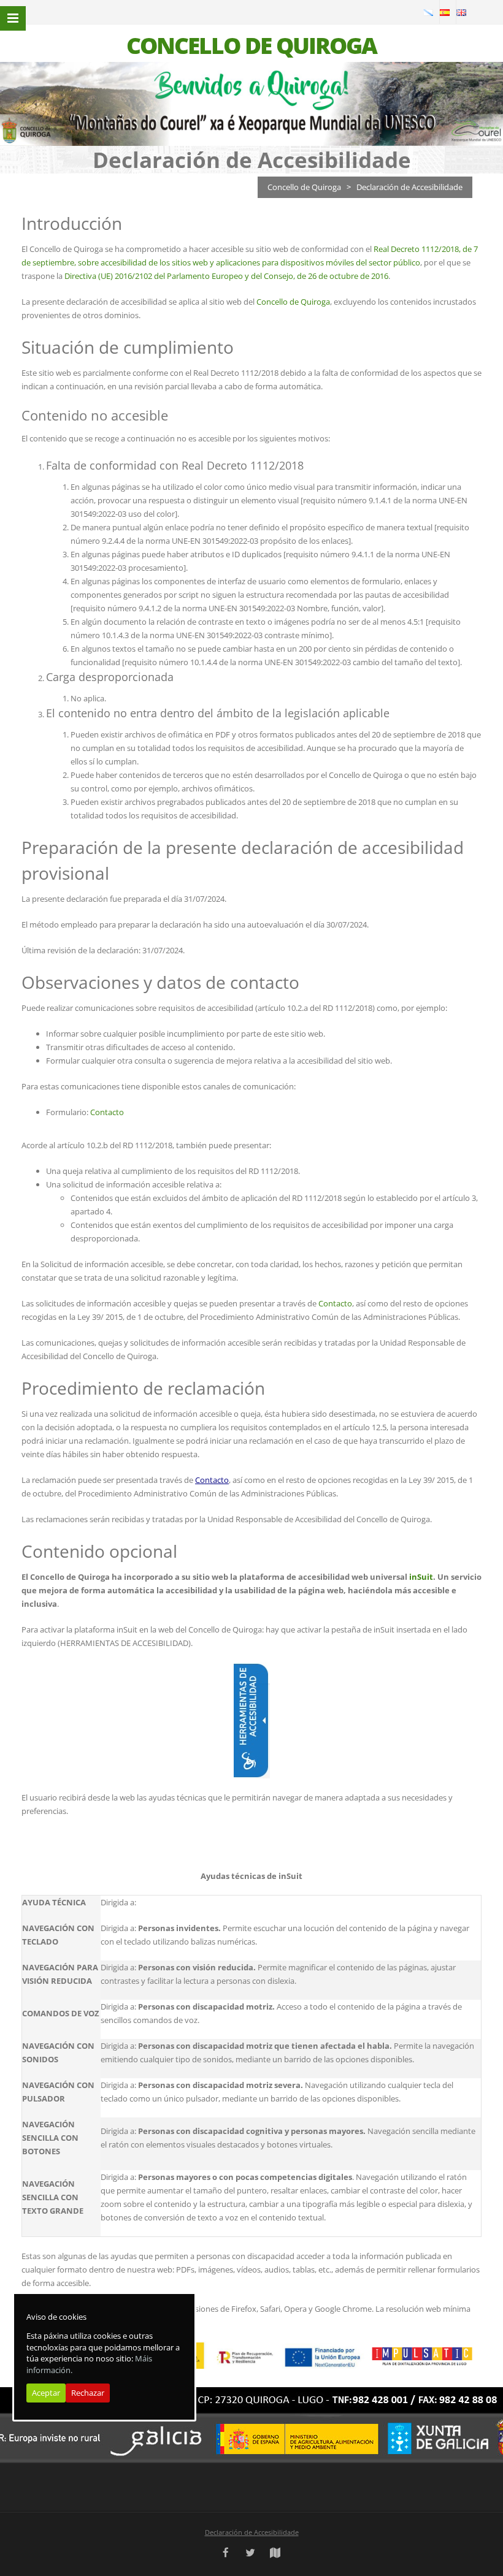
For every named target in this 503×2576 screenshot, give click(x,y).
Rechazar (88, 2393)
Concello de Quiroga (304, 187)
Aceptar (46, 2393)
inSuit (421, 1577)
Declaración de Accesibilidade (252, 2532)
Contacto (107, 1112)
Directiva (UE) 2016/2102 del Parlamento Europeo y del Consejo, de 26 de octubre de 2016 (226, 276)
